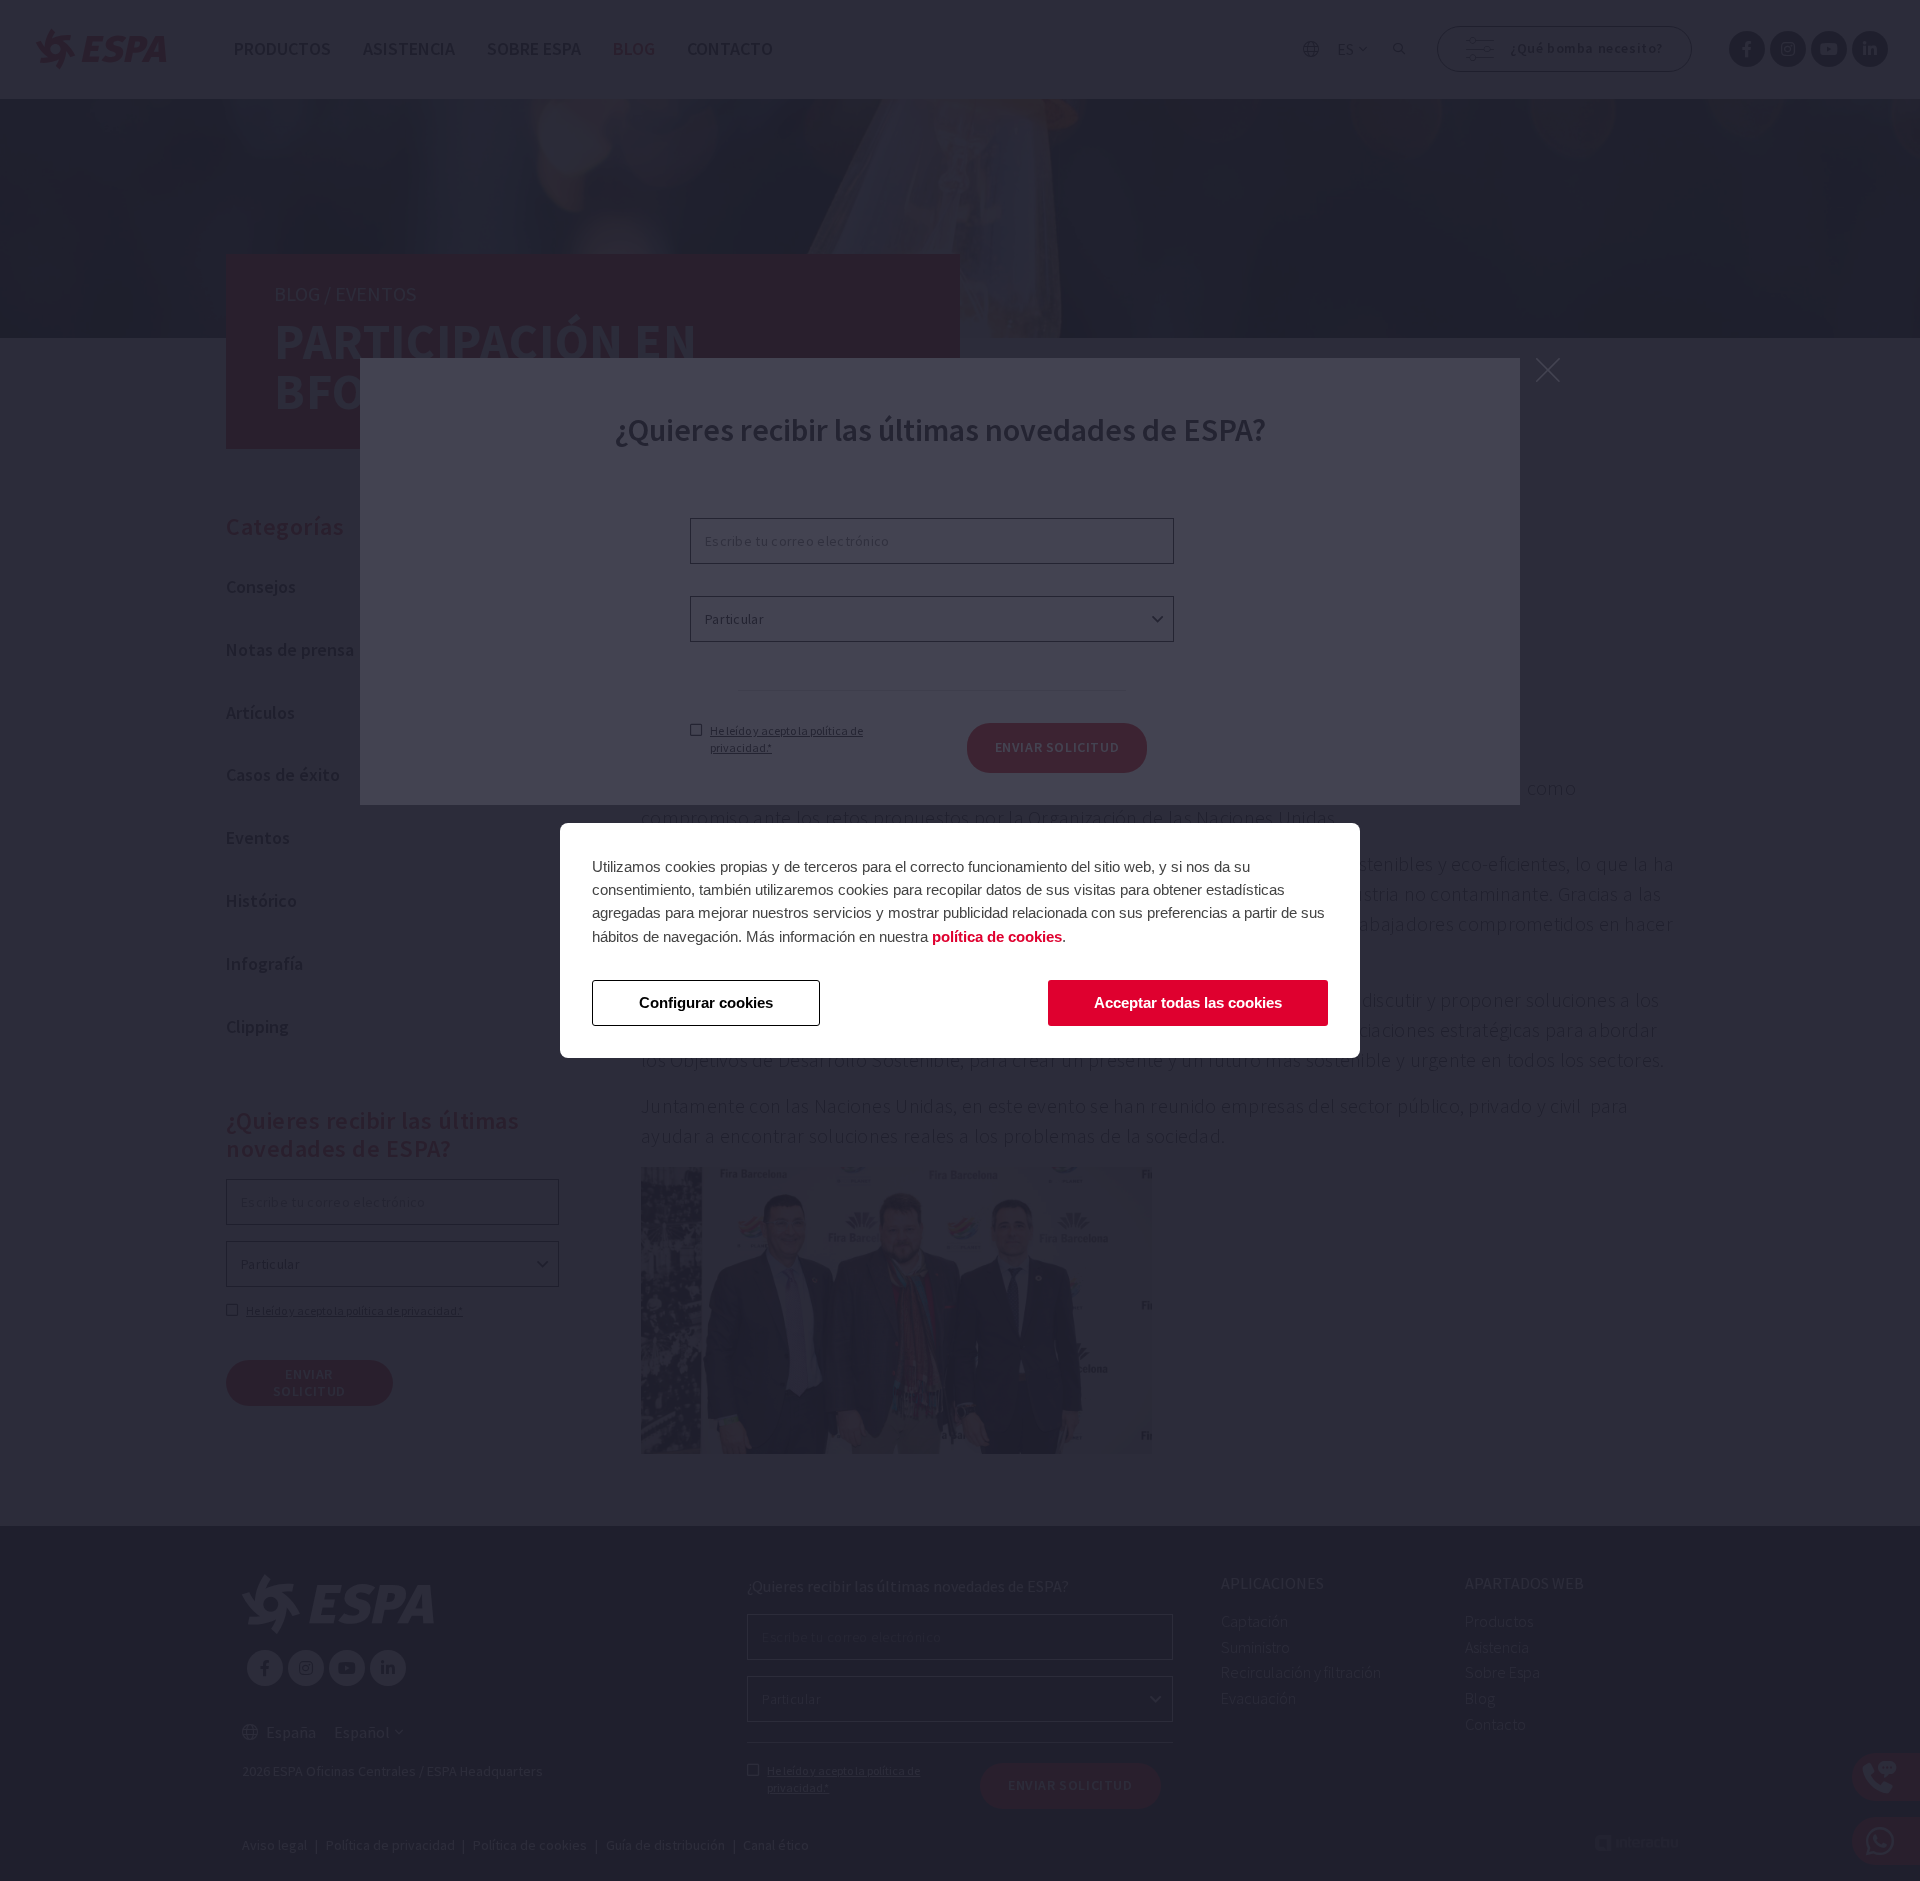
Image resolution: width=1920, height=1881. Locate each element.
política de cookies (997, 936)
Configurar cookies (706, 1002)
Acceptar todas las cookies (1188, 1002)
